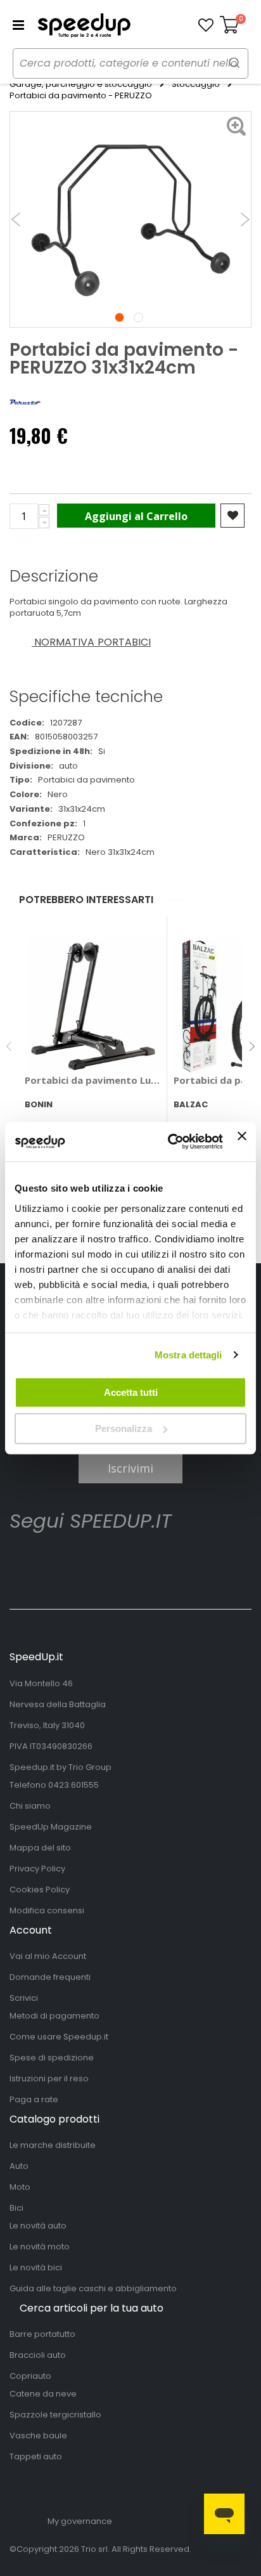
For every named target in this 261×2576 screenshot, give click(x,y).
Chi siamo (30, 1806)
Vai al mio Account (48, 1956)
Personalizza (124, 1428)
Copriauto (30, 2376)
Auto (19, 2166)
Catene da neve (43, 2394)
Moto (20, 2187)
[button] (206, 25)
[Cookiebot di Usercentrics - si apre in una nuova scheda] (169, 1142)
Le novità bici (36, 2267)
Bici (16, 2208)
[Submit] (234, 62)
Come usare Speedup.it (59, 2037)
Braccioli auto (38, 2355)
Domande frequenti (50, 1977)
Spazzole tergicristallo (55, 2415)
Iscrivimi (130, 1468)
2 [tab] (138, 317)
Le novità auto (38, 2226)
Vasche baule (38, 2436)
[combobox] (130, 63)
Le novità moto (40, 2247)
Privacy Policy (37, 1869)
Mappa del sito (40, 1848)
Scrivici (24, 1998)
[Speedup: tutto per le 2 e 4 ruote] (84, 25)
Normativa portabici (91, 642)
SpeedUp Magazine (51, 1827)
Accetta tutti (131, 1392)
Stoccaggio (196, 84)
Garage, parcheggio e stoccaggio (81, 84)
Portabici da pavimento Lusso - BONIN (93, 1080)
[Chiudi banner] (242, 1142)
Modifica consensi (47, 1910)
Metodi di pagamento (54, 2016)
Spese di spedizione (52, 2058)
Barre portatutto (42, 2334)
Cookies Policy (40, 1890)
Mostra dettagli (188, 1355)
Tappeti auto (36, 2456)
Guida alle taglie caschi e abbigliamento (93, 2288)
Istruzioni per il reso (49, 2078)
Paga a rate (34, 2099)
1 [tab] (119, 317)
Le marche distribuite (53, 2145)
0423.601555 (73, 1785)
